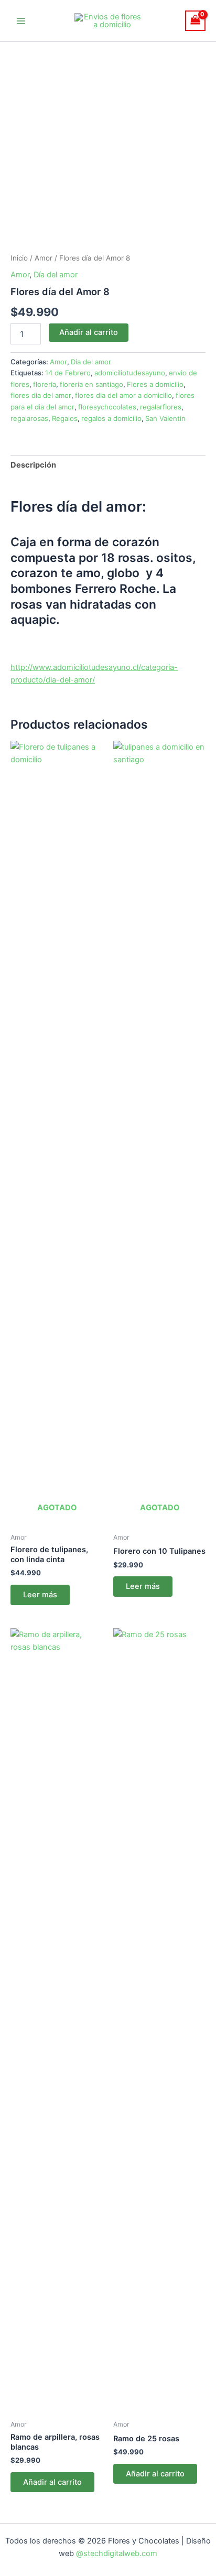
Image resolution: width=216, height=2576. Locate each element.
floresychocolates (107, 407)
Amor (44, 258)
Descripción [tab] (33, 465)
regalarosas (29, 418)
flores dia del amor (41, 395)
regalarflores (161, 407)
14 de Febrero (68, 373)
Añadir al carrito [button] (52, 2482)
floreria (45, 384)
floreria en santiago (91, 384)
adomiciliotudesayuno (130, 373)
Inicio (19, 258)
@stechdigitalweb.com (116, 2553)
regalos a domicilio (111, 418)
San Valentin (165, 418)
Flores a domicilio (155, 384)
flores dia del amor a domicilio (123, 395)
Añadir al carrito (89, 332)
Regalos (65, 418)
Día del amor (56, 275)
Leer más (40, 1595)
